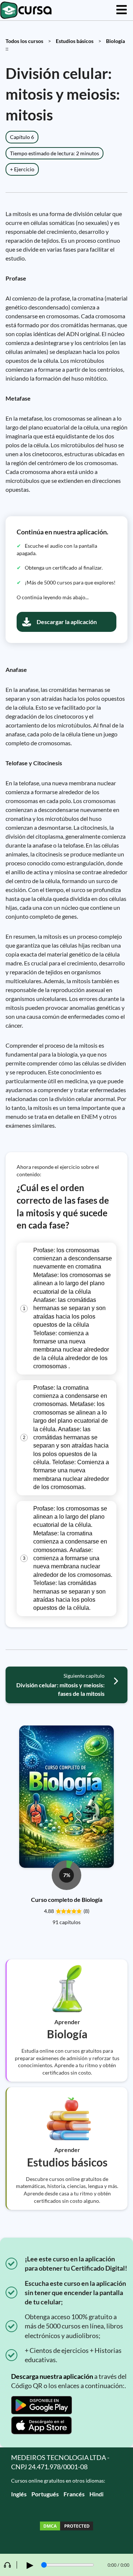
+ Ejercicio (22, 169)
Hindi (96, 2494)
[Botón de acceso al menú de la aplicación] (122, 10)
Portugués (45, 2494)
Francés (74, 2494)
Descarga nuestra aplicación (52, 2376)
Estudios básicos (75, 41)
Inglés (19, 2494)
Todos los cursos (24, 41)
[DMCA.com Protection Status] (66, 2527)
